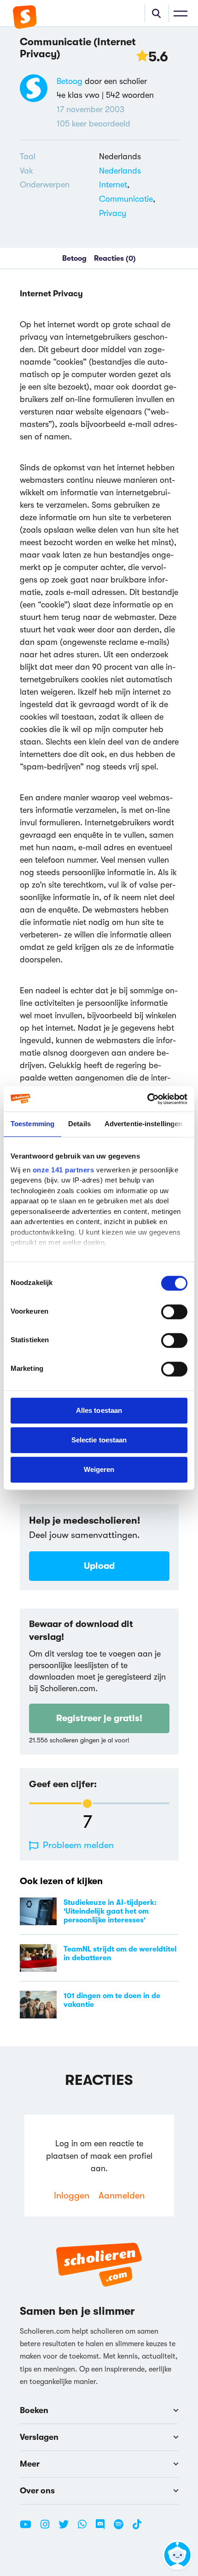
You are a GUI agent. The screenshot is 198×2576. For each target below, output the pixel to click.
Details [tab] (79, 1124)
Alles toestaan (99, 1410)
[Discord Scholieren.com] (104, 2528)
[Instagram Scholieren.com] (48, 2528)
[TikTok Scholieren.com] (137, 2528)
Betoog (70, 81)
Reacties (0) (115, 258)
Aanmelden (122, 2195)
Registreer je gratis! (99, 1718)
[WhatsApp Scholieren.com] (86, 2528)
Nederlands (120, 171)
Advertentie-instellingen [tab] (143, 1124)
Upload (99, 1566)
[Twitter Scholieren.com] (67, 2528)
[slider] (87, 1804)
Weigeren (99, 1469)
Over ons (37, 2491)
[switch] (174, 1312)
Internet (113, 185)
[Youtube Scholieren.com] (29, 2528)
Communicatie (126, 199)
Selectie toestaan (99, 1440)
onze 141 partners (64, 1170)
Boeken (34, 2410)
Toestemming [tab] (32, 1124)
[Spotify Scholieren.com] (122, 2528)
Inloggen (72, 2195)
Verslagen (39, 2437)
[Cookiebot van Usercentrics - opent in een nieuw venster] (147, 1099)
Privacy (113, 213)
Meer (30, 2464)
